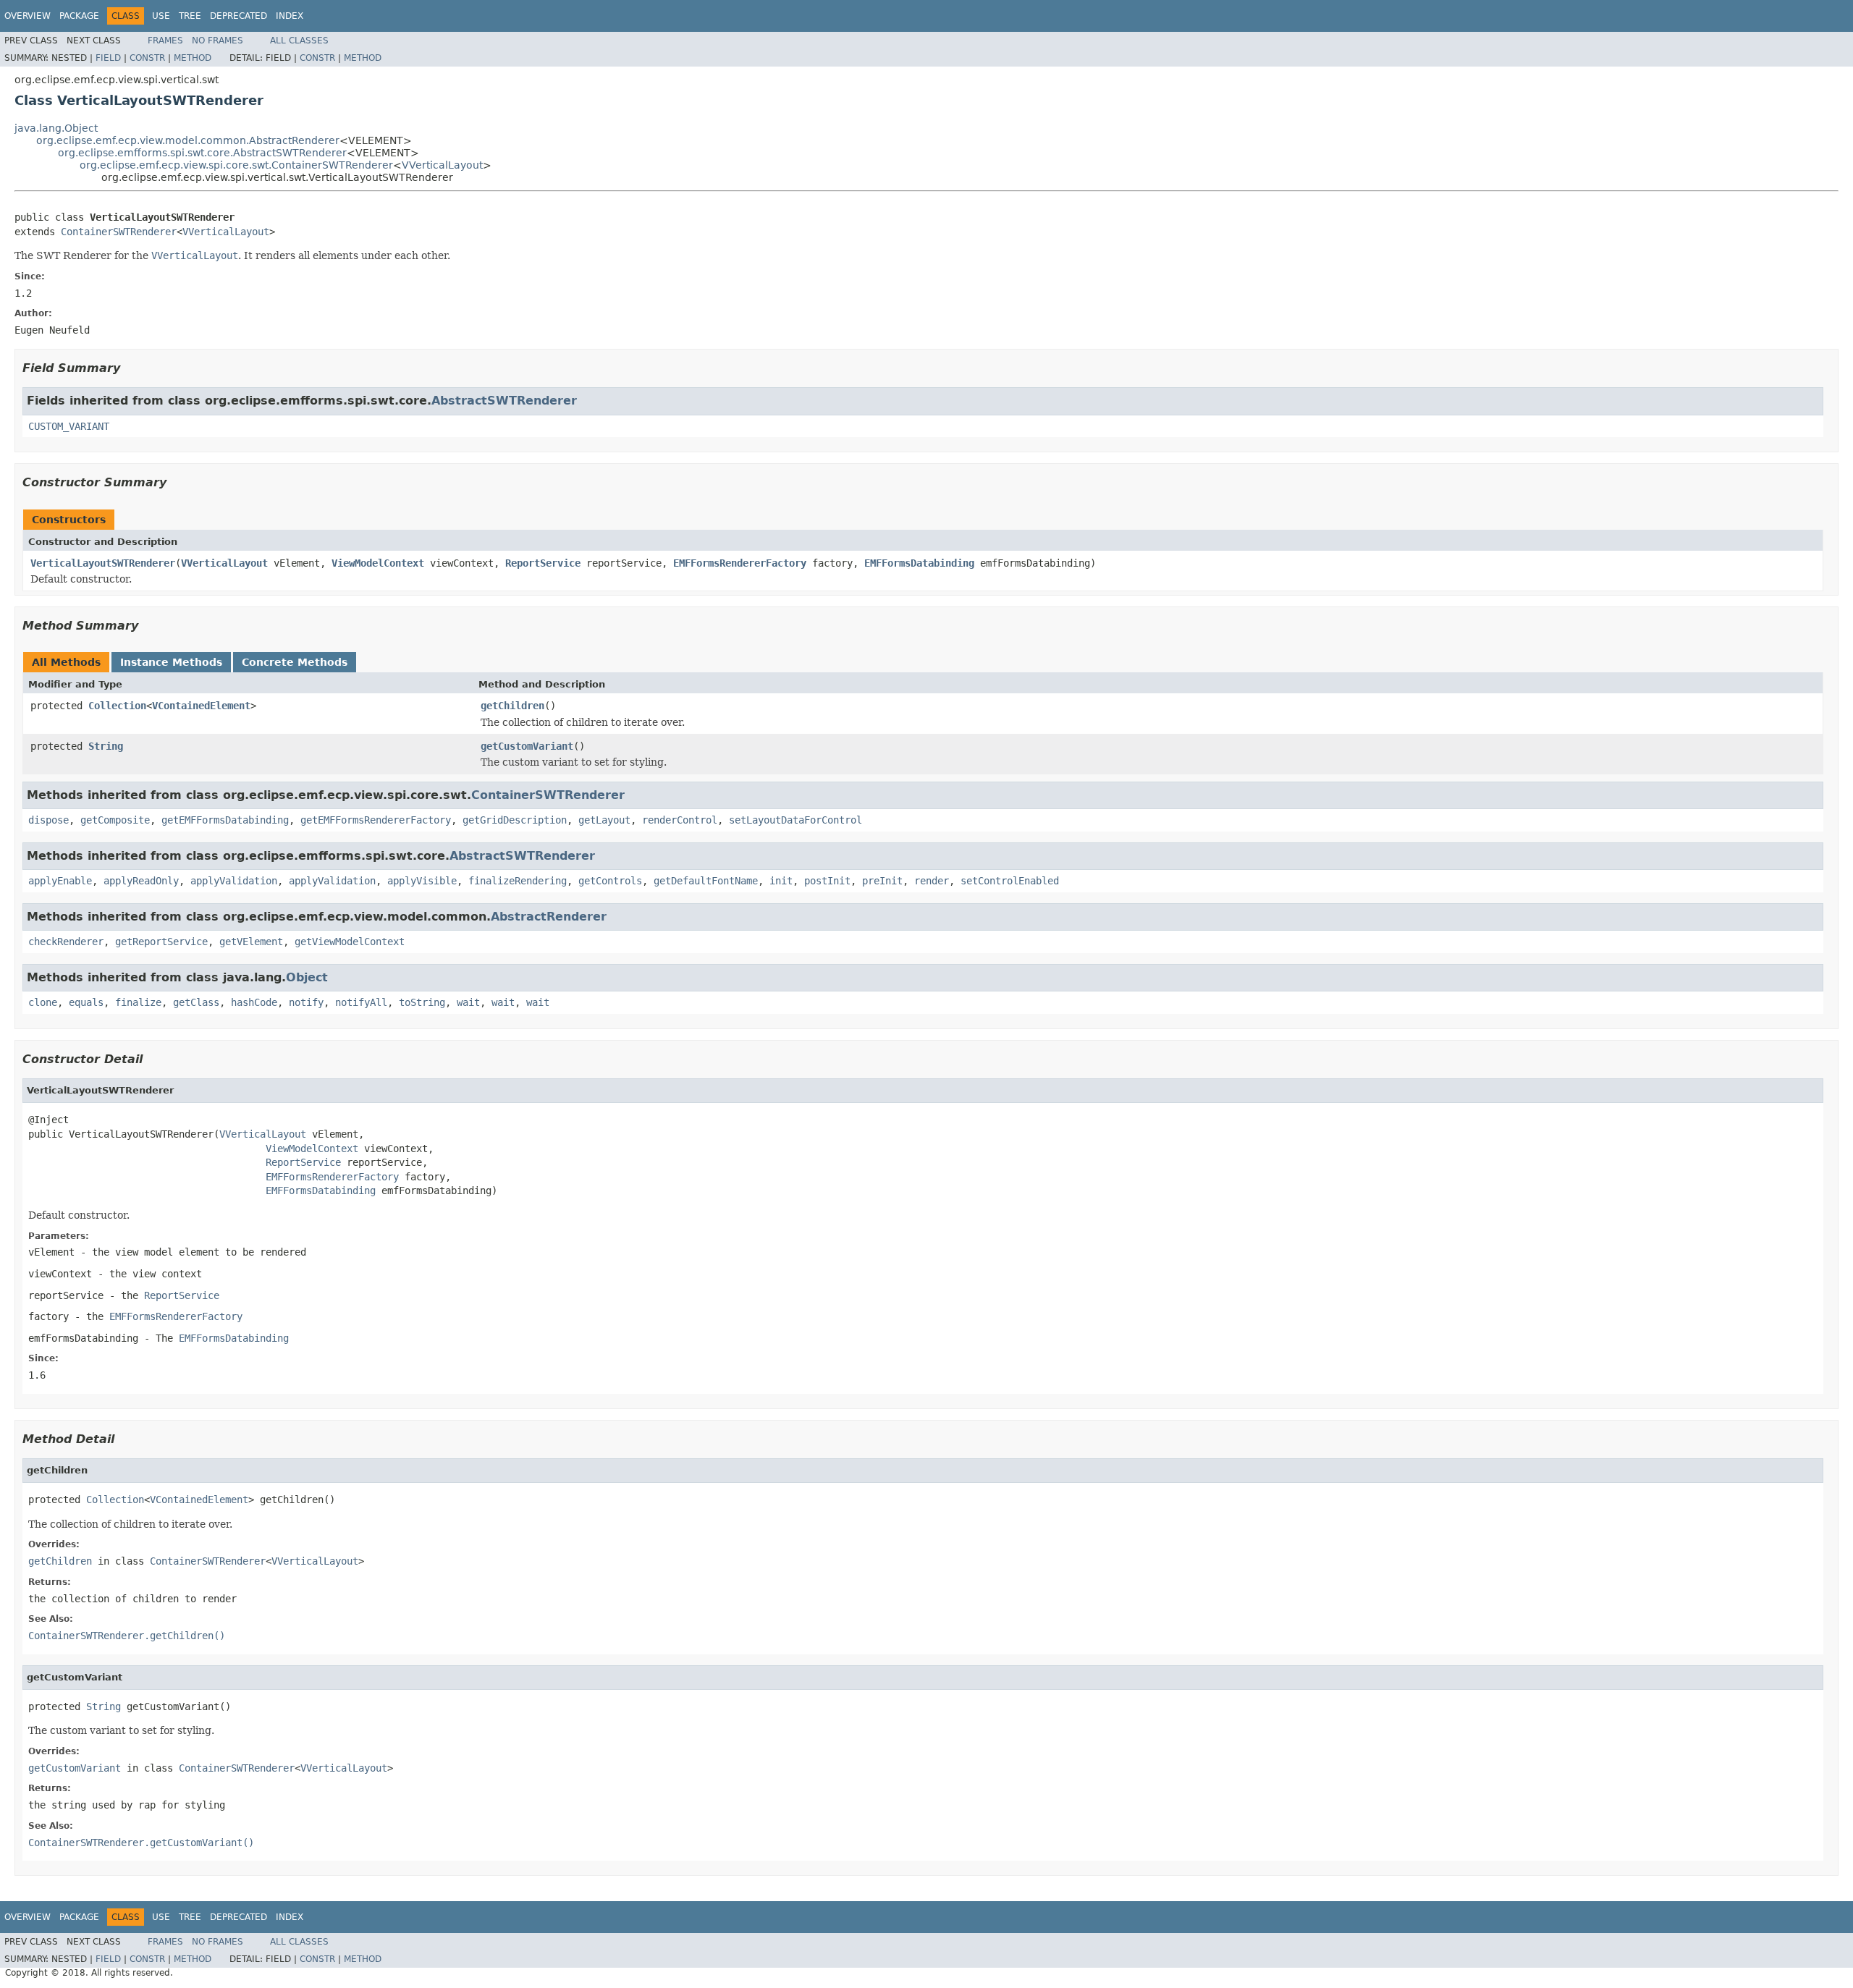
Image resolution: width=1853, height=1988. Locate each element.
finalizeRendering (518, 881)
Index (290, 16)
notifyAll (361, 1002)
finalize (138, 1002)
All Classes (299, 41)
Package (79, 16)
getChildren (512, 706)
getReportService (161, 942)
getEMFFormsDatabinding (225, 820)
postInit (827, 881)
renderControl (680, 820)
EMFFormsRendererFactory (740, 563)
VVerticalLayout (442, 165)
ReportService (543, 563)
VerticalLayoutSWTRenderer (103, 563)
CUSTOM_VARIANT (69, 426)
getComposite (115, 820)
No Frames (218, 41)
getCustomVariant (527, 746)
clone (43, 1002)
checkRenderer (66, 942)
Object (307, 977)
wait (468, 1002)
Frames (165, 41)
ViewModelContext (378, 563)
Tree (190, 16)
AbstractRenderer (549, 917)
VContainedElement (201, 706)
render (932, 881)
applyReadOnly (141, 881)
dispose (48, 820)
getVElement (251, 942)
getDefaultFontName (706, 881)
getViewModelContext (350, 942)
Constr (147, 58)
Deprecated (239, 16)
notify (306, 1002)
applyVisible (422, 881)
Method (193, 58)
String (106, 746)
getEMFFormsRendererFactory (376, 820)
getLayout (604, 820)
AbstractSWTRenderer (504, 401)
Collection (117, 706)
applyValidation (234, 881)
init (781, 881)
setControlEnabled (1010, 881)
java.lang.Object (56, 128)
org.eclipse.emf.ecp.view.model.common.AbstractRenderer (188, 140)
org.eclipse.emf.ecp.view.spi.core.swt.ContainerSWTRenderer (236, 165)
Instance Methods (171, 662)
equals (86, 1002)
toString (422, 1002)
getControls (610, 881)
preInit (882, 881)
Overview (28, 16)
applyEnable (60, 881)
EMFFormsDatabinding (919, 563)
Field (108, 58)
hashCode (254, 1002)
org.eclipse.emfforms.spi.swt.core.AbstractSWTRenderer (202, 153)
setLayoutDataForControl (795, 820)
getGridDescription (515, 820)
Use (161, 16)
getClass (196, 1002)
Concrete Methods (295, 662)
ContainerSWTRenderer (119, 232)
